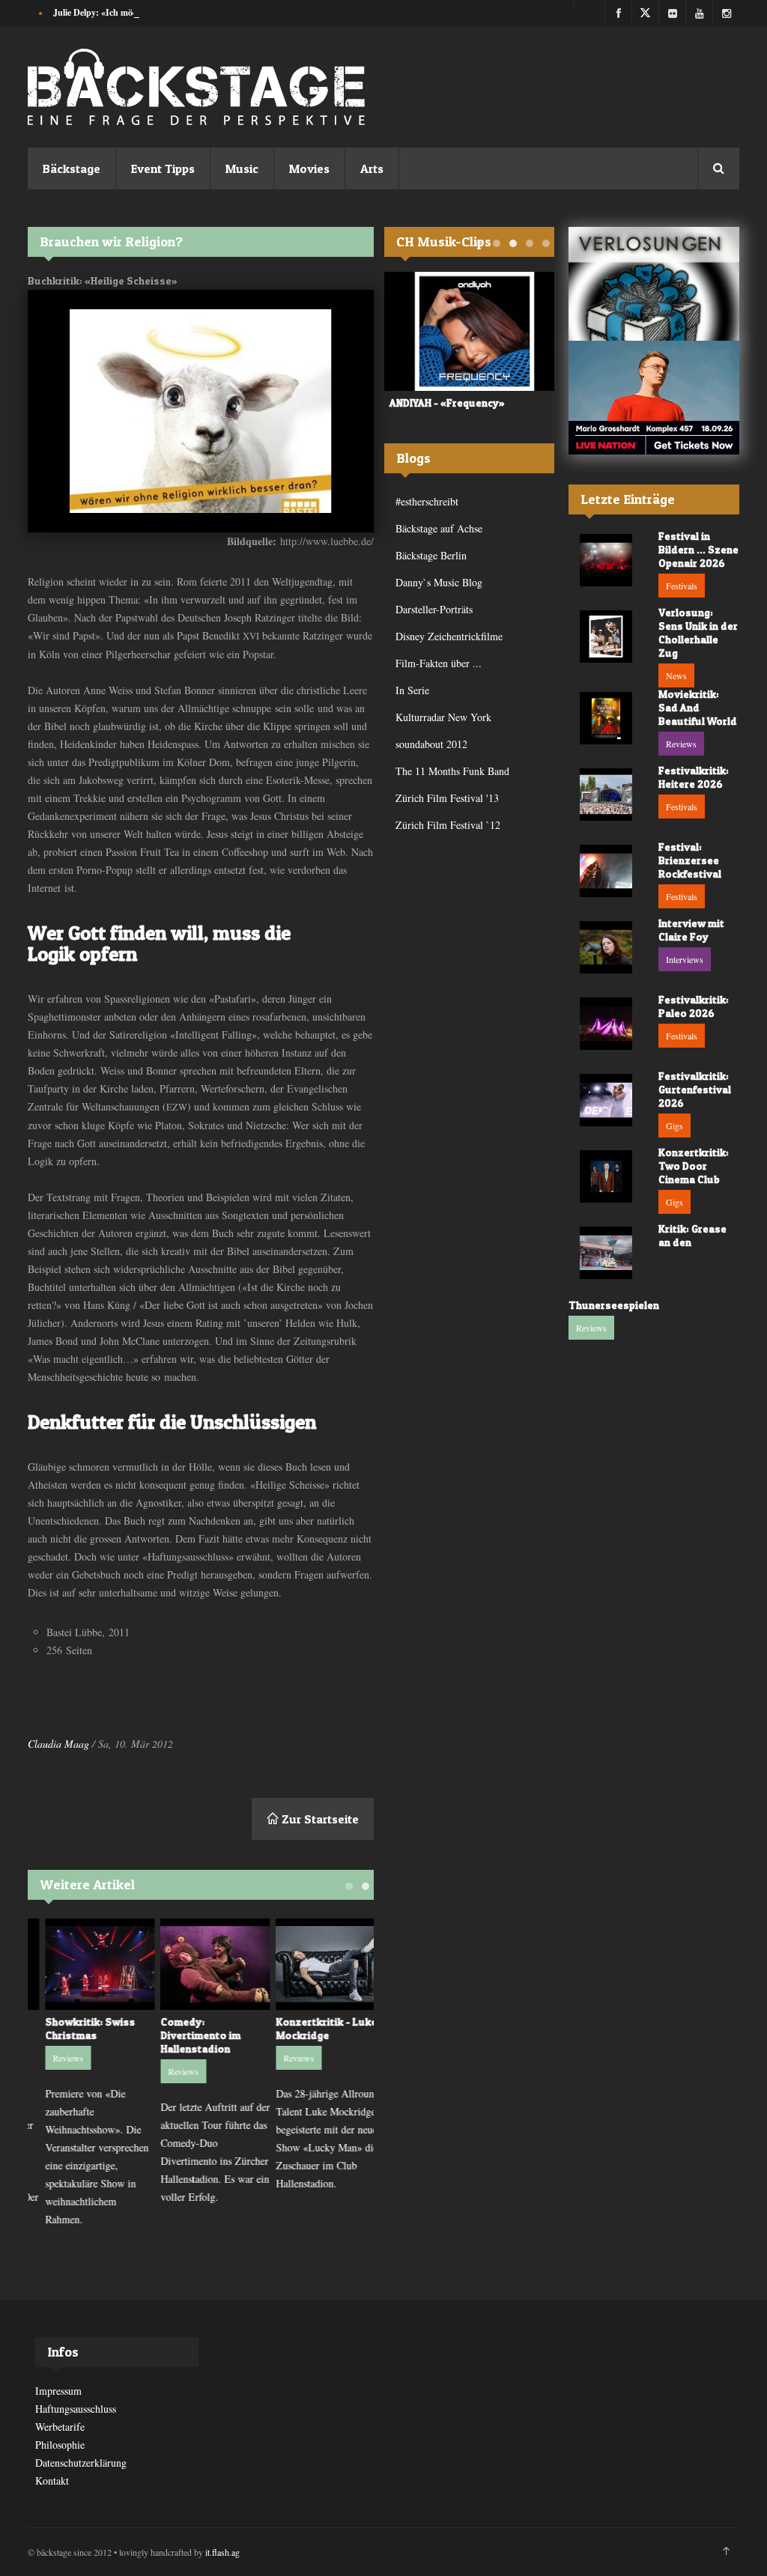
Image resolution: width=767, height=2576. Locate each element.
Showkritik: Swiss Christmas (76, 2028)
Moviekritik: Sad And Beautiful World (698, 707)
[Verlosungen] (654, 284)
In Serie (412, 690)
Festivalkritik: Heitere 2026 (694, 777)
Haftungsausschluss (76, 2409)
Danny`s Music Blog (439, 582)
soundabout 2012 (431, 744)
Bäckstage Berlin (431, 555)
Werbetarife (60, 2427)
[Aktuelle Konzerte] (654, 398)
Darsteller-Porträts (434, 609)
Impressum (58, 2391)
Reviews (54, 2058)
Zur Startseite (319, 1819)
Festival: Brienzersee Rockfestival (690, 860)
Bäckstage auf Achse (439, 528)
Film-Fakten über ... (439, 663)
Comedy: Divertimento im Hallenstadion (186, 2035)
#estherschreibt (427, 501)
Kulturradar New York (443, 717)
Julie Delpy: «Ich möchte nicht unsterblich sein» (145, 12)
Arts (372, 168)
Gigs (674, 1126)
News (676, 675)
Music (242, 168)
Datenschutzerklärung (81, 2463)
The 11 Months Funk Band (452, 771)
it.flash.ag (222, 2552)
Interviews (685, 959)
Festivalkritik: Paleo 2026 (694, 1006)
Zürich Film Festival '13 (447, 798)
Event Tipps (163, 168)
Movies (309, 168)
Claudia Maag (58, 1744)
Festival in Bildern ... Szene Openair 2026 (698, 549)
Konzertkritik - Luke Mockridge (312, 2028)
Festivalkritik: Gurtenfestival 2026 (695, 1089)
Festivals (682, 586)
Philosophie (60, 2445)
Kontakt (52, 2481)
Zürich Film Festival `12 (448, 825)
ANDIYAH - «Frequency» (442, 402)
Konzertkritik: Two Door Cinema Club (694, 1166)
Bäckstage (72, 168)
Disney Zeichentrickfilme (449, 636)
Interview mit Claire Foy (691, 930)
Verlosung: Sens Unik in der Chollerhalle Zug (698, 632)
